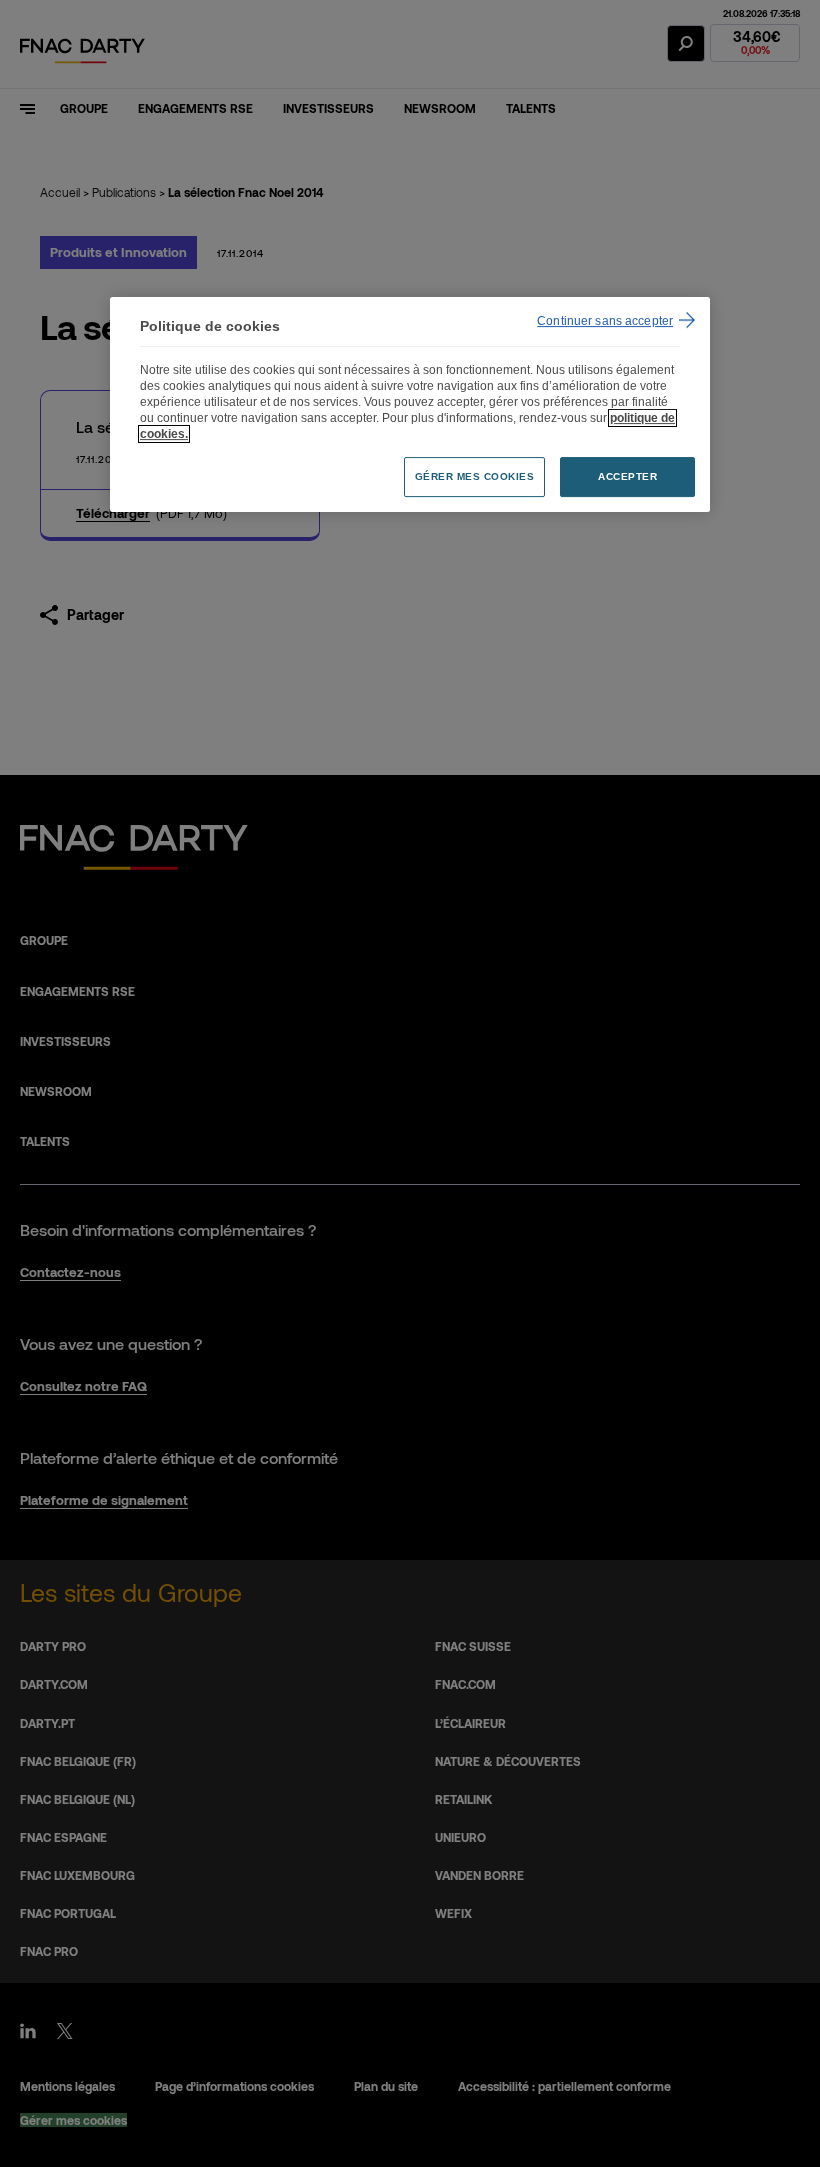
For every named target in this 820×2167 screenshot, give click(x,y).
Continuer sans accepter (605, 321)
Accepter (627, 476)
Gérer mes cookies (475, 476)
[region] (410, 404)
